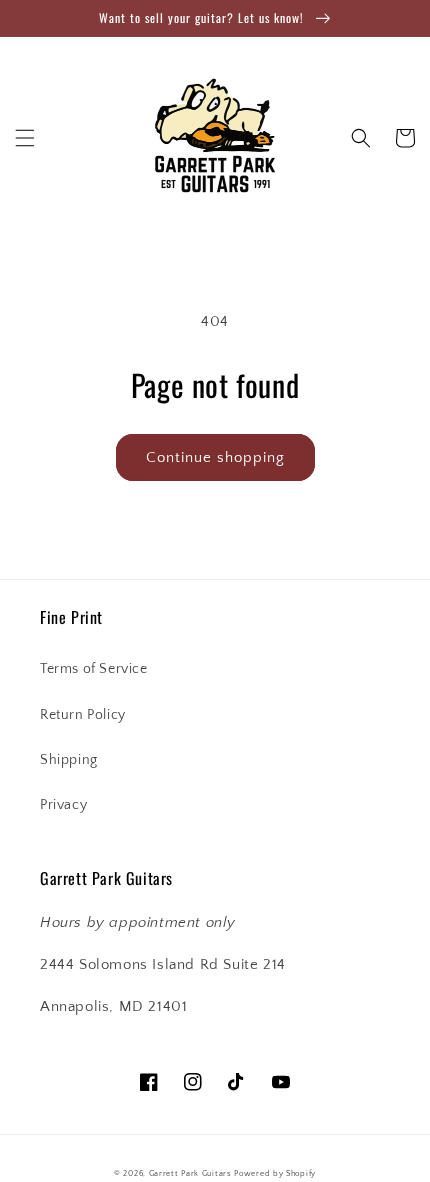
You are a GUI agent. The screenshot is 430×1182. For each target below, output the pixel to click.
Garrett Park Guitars (190, 1173)
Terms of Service (94, 669)
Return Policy (83, 715)
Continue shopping (215, 457)
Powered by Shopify (275, 1173)
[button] (25, 138)
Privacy (63, 805)
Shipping (69, 760)
